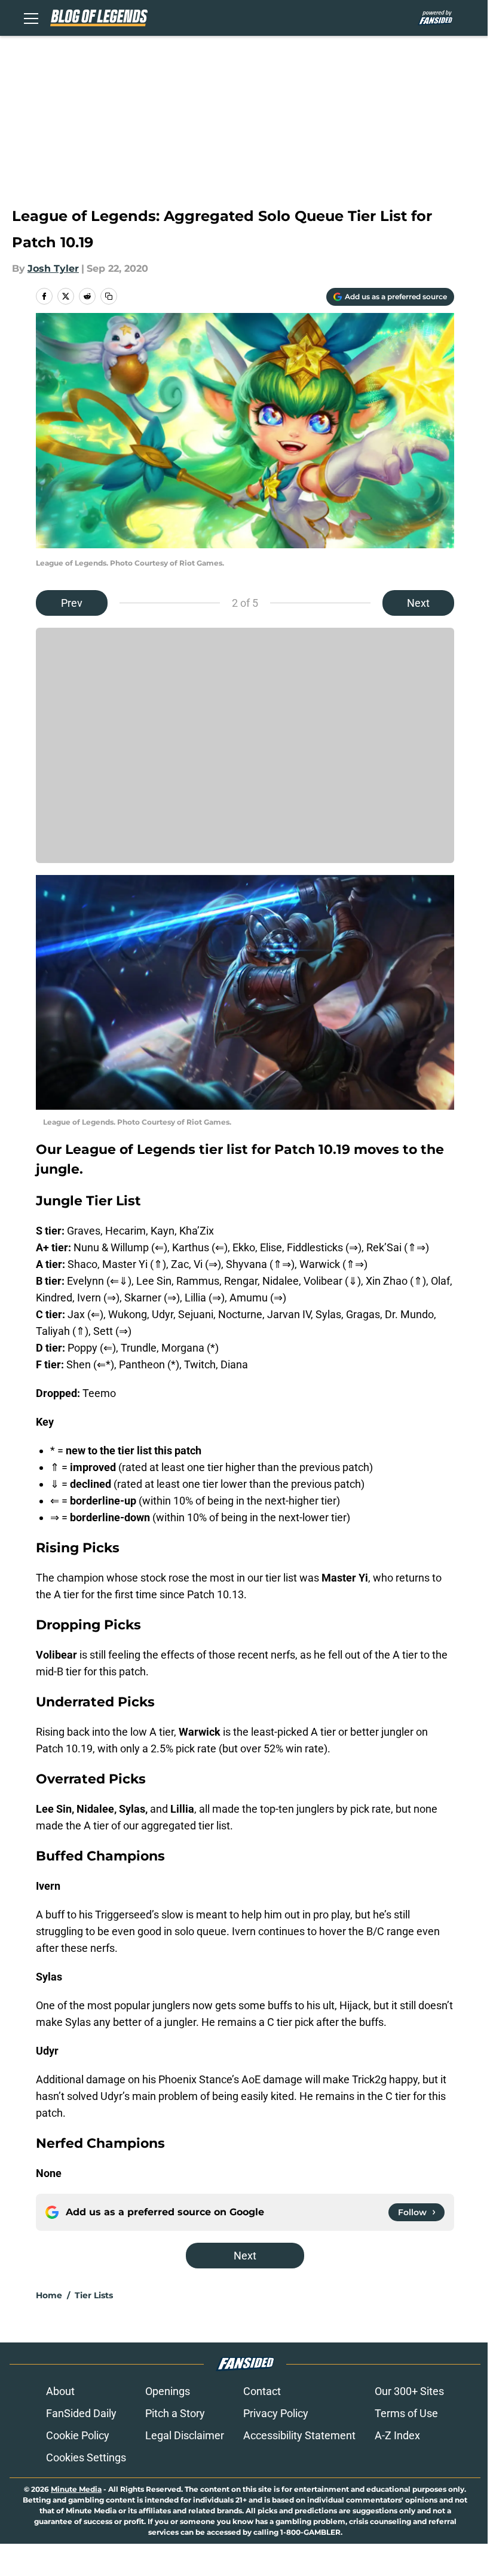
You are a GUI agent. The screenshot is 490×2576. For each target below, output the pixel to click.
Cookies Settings (86, 2457)
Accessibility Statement (299, 2435)
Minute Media (76, 2489)
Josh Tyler (53, 268)
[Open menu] (31, 18)
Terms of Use (406, 2413)
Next (418, 603)
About (60, 2391)
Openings (168, 2391)
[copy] (109, 296)
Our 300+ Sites (409, 2391)
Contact (262, 2391)
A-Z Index (397, 2435)
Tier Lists (94, 2295)
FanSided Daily (81, 2413)
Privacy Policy (276, 2413)
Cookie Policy (78, 2435)
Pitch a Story (175, 2413)
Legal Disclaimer (185, 2435)
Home (49, 2295)
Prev (72, 603)
